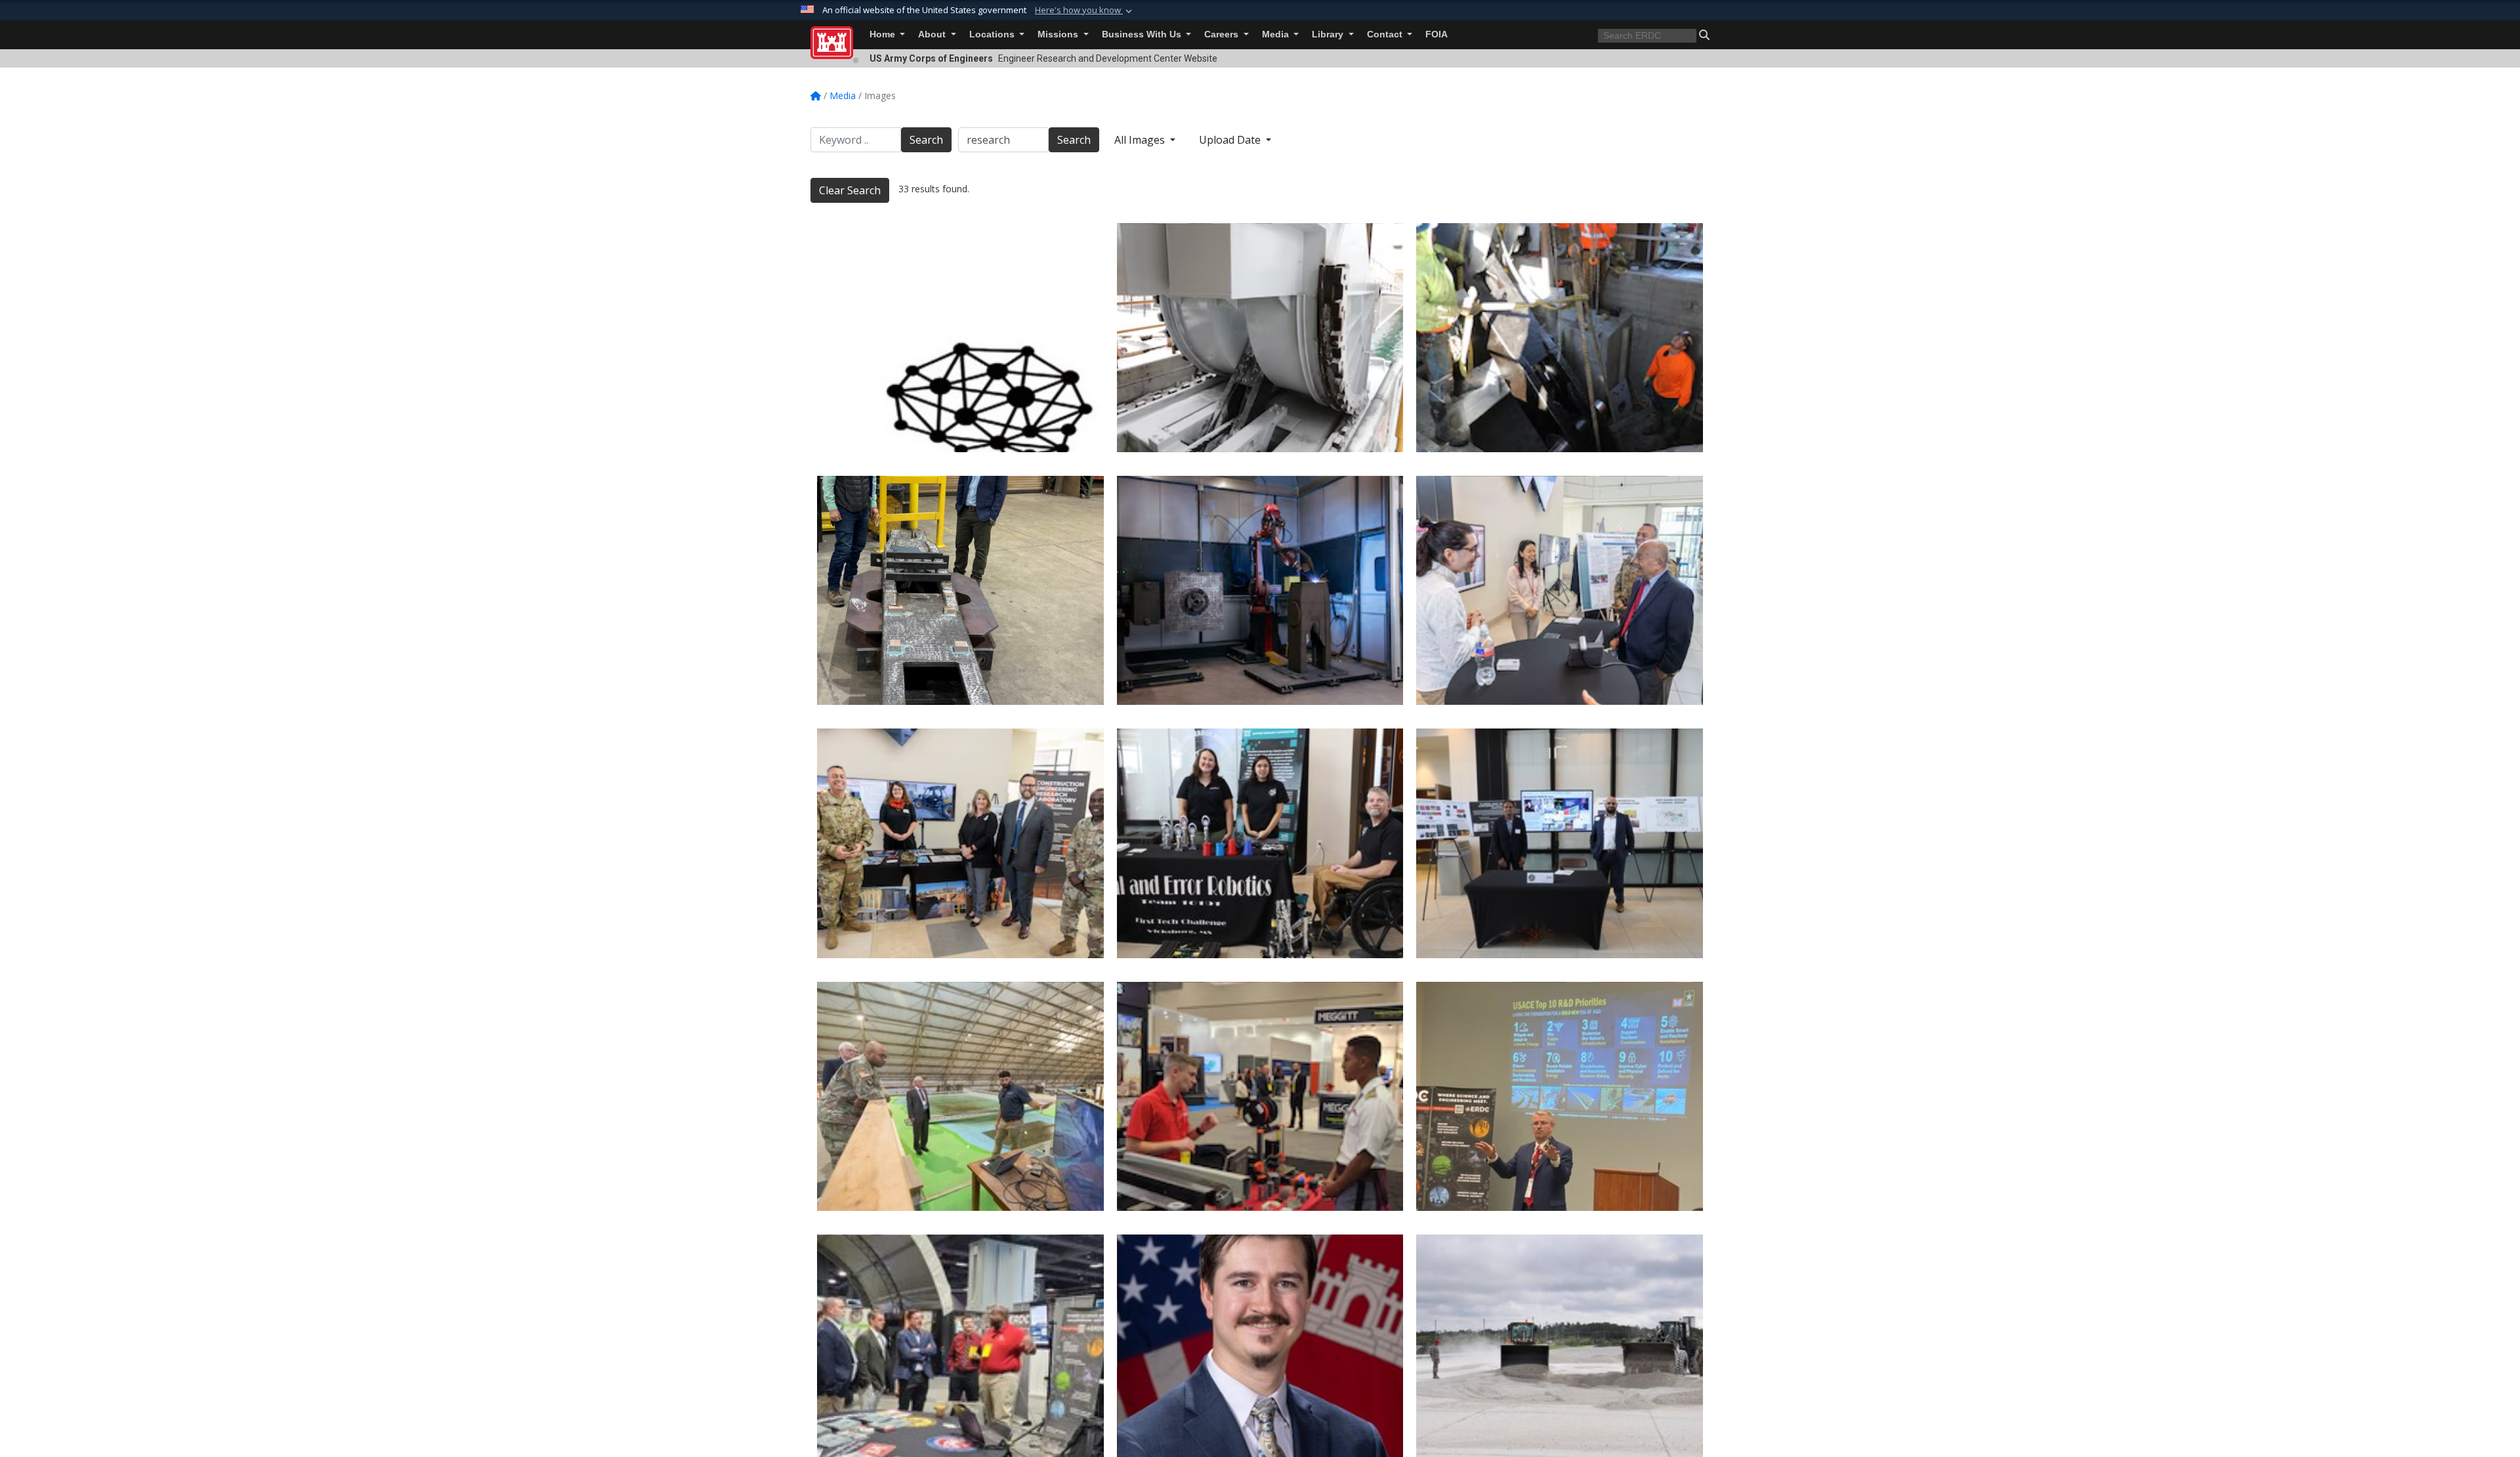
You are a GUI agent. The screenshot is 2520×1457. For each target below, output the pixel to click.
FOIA (1437, 34)
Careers (1223, 34)
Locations (993, 34)
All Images (1141, 140)
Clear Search (850, 190)
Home (884, 34)
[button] (1085, 11)
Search (926, 140)
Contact (1386, 34)
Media (1277, 34)
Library (1329, 34)
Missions (1059, 34)
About (933, 34)
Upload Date (1231, 140)
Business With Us (1143, 34)
